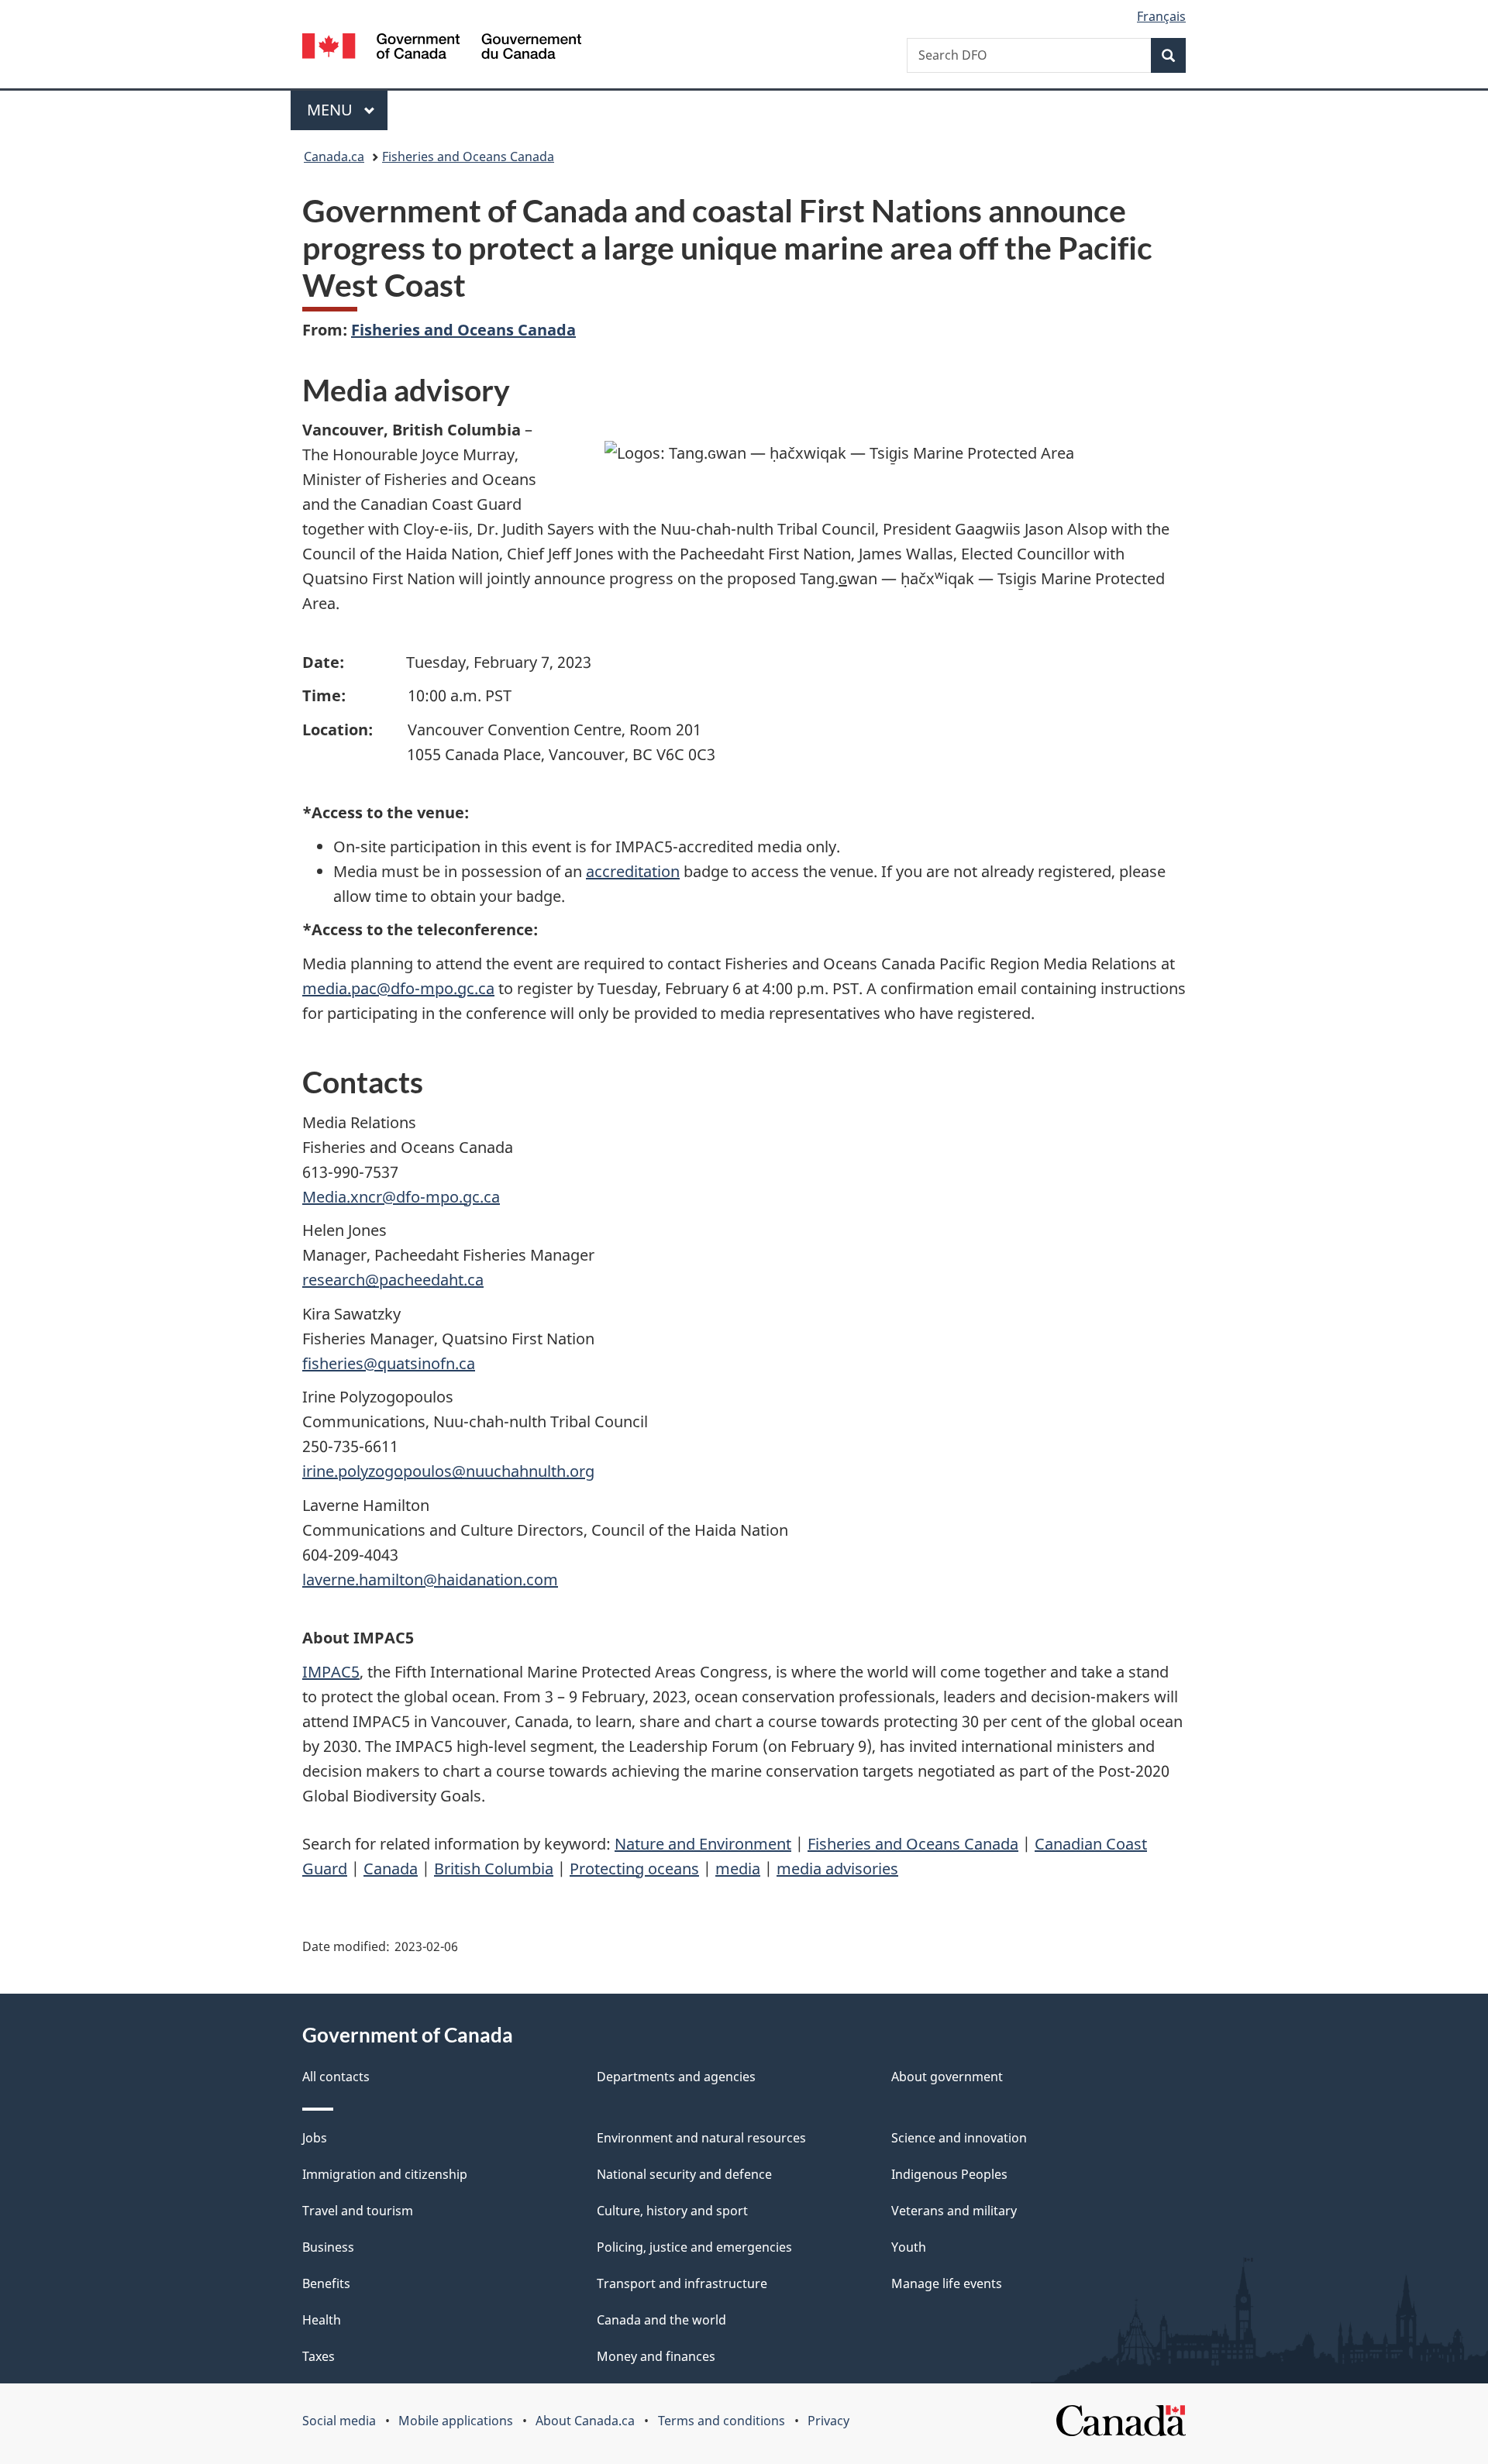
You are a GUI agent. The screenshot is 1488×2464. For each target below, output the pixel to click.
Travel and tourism (358, 2211)
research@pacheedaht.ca (393, 1280)
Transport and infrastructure (682, 2283)
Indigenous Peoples (949, 2174)
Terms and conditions (722, 2421)
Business (328, 2247)
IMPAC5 (331, 1672)
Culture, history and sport (672, 2211)
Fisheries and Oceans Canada (468, 157)
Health (322, 2320)
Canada (391, 1869)
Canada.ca (334, 157)
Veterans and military (954, 2211)
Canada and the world (661, 2320)
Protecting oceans (634, 1869)
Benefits (326, 2283)
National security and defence (684, 2174)
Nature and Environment (703, 1844)
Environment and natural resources (701, 2138)
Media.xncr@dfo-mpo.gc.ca (401, 1197)
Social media (339, 2421)
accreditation (633, 871)
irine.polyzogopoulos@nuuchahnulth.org (448, 1471)
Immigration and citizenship (385, 2174)
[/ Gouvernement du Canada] (442, 48)
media (738, 1869)
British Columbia (494, 1869)
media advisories (837, 1869)
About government (947, 2077)
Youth (909, 2247)
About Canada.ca (585, 2421)
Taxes (319, 2356)
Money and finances (656, 2356)
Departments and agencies (676, 2077)
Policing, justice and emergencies (694, 2247)
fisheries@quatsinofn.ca (389, 1363)
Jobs (315, 2138)
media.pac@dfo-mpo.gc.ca (398, 988)
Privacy (828, 2421)
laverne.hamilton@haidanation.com (430, 1580)
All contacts (336, 2077)
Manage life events (947, 2283)
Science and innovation (959, 2138)
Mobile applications (456, 2421)
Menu (332, 110)
